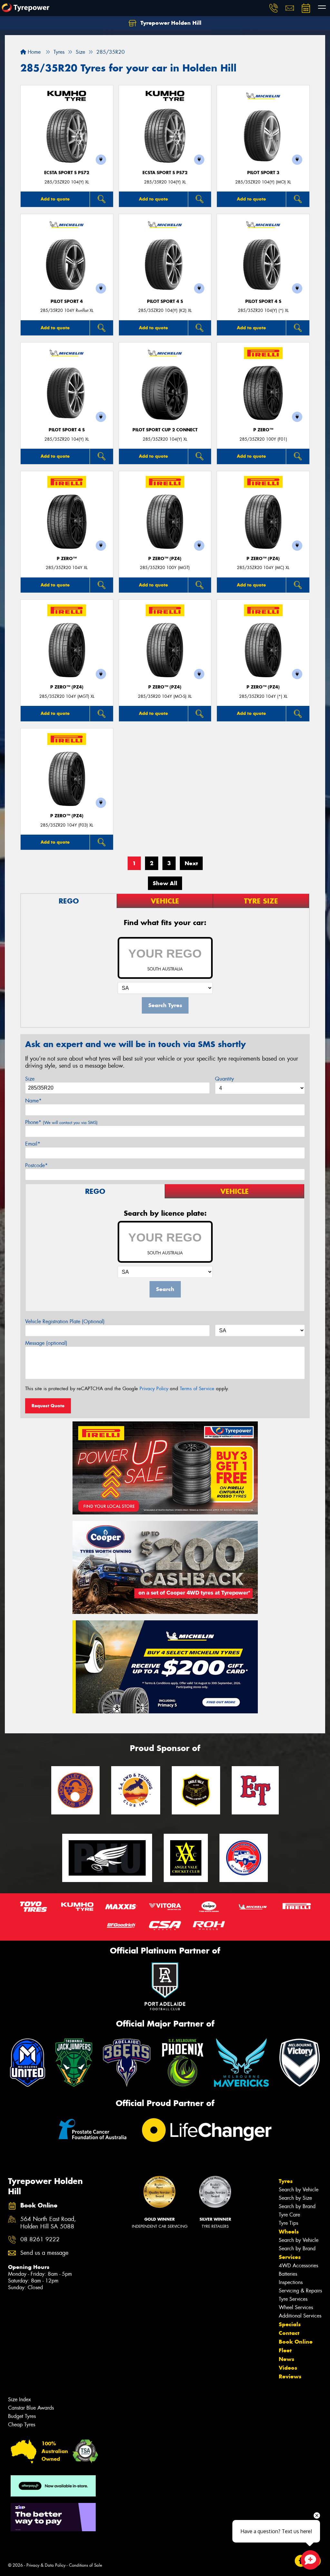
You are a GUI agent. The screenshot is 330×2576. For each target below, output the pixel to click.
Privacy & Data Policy (46, 2565)
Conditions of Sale (86, 2565)
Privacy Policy (154, 1389)
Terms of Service (197, 1389)
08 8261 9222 (40, 2239)
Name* (33, 1101)
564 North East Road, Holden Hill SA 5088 (48, 2223)
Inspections (291, 2282)
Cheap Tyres (22, 2425)
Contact (289, 2333)
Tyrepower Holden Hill (170, 23)
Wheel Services (296, 2307)
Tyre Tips (288, 2223)
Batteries (288, 2274)
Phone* (61, 1122)
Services (290, 2257)
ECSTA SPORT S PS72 (67, 173)
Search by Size (295, 2198)
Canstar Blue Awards (31, 2408)
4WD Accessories (298, 2266)
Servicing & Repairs (300, 2291)
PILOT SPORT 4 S (165, 301)
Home (33, 52)
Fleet (285, 2350)
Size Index (19, 2399)
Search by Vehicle (299, 2190)
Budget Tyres (22, 2416)
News (286, 2359)
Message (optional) (46, 1343)
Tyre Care (289, 2215)
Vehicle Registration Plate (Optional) (65, 1321)
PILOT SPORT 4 (67, 301)
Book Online (296, 2342)
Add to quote (55, 199)
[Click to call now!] (274, 8)
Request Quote (48, 1406)
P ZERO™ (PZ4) (165, 559)
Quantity (224, 1079)
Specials (290, 2324)
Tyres (286, 2181)
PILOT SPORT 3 (263, 173)
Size (30, 1079)
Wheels (289, 2232)
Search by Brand (297, 2206)
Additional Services (300, 2316)
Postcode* (36, 1165)
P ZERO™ (263, 430)
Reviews (290, 2376)
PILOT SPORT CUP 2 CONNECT (165, 430)
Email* (33, 1144)
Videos (288, 2368)
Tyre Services (293, 2299)
